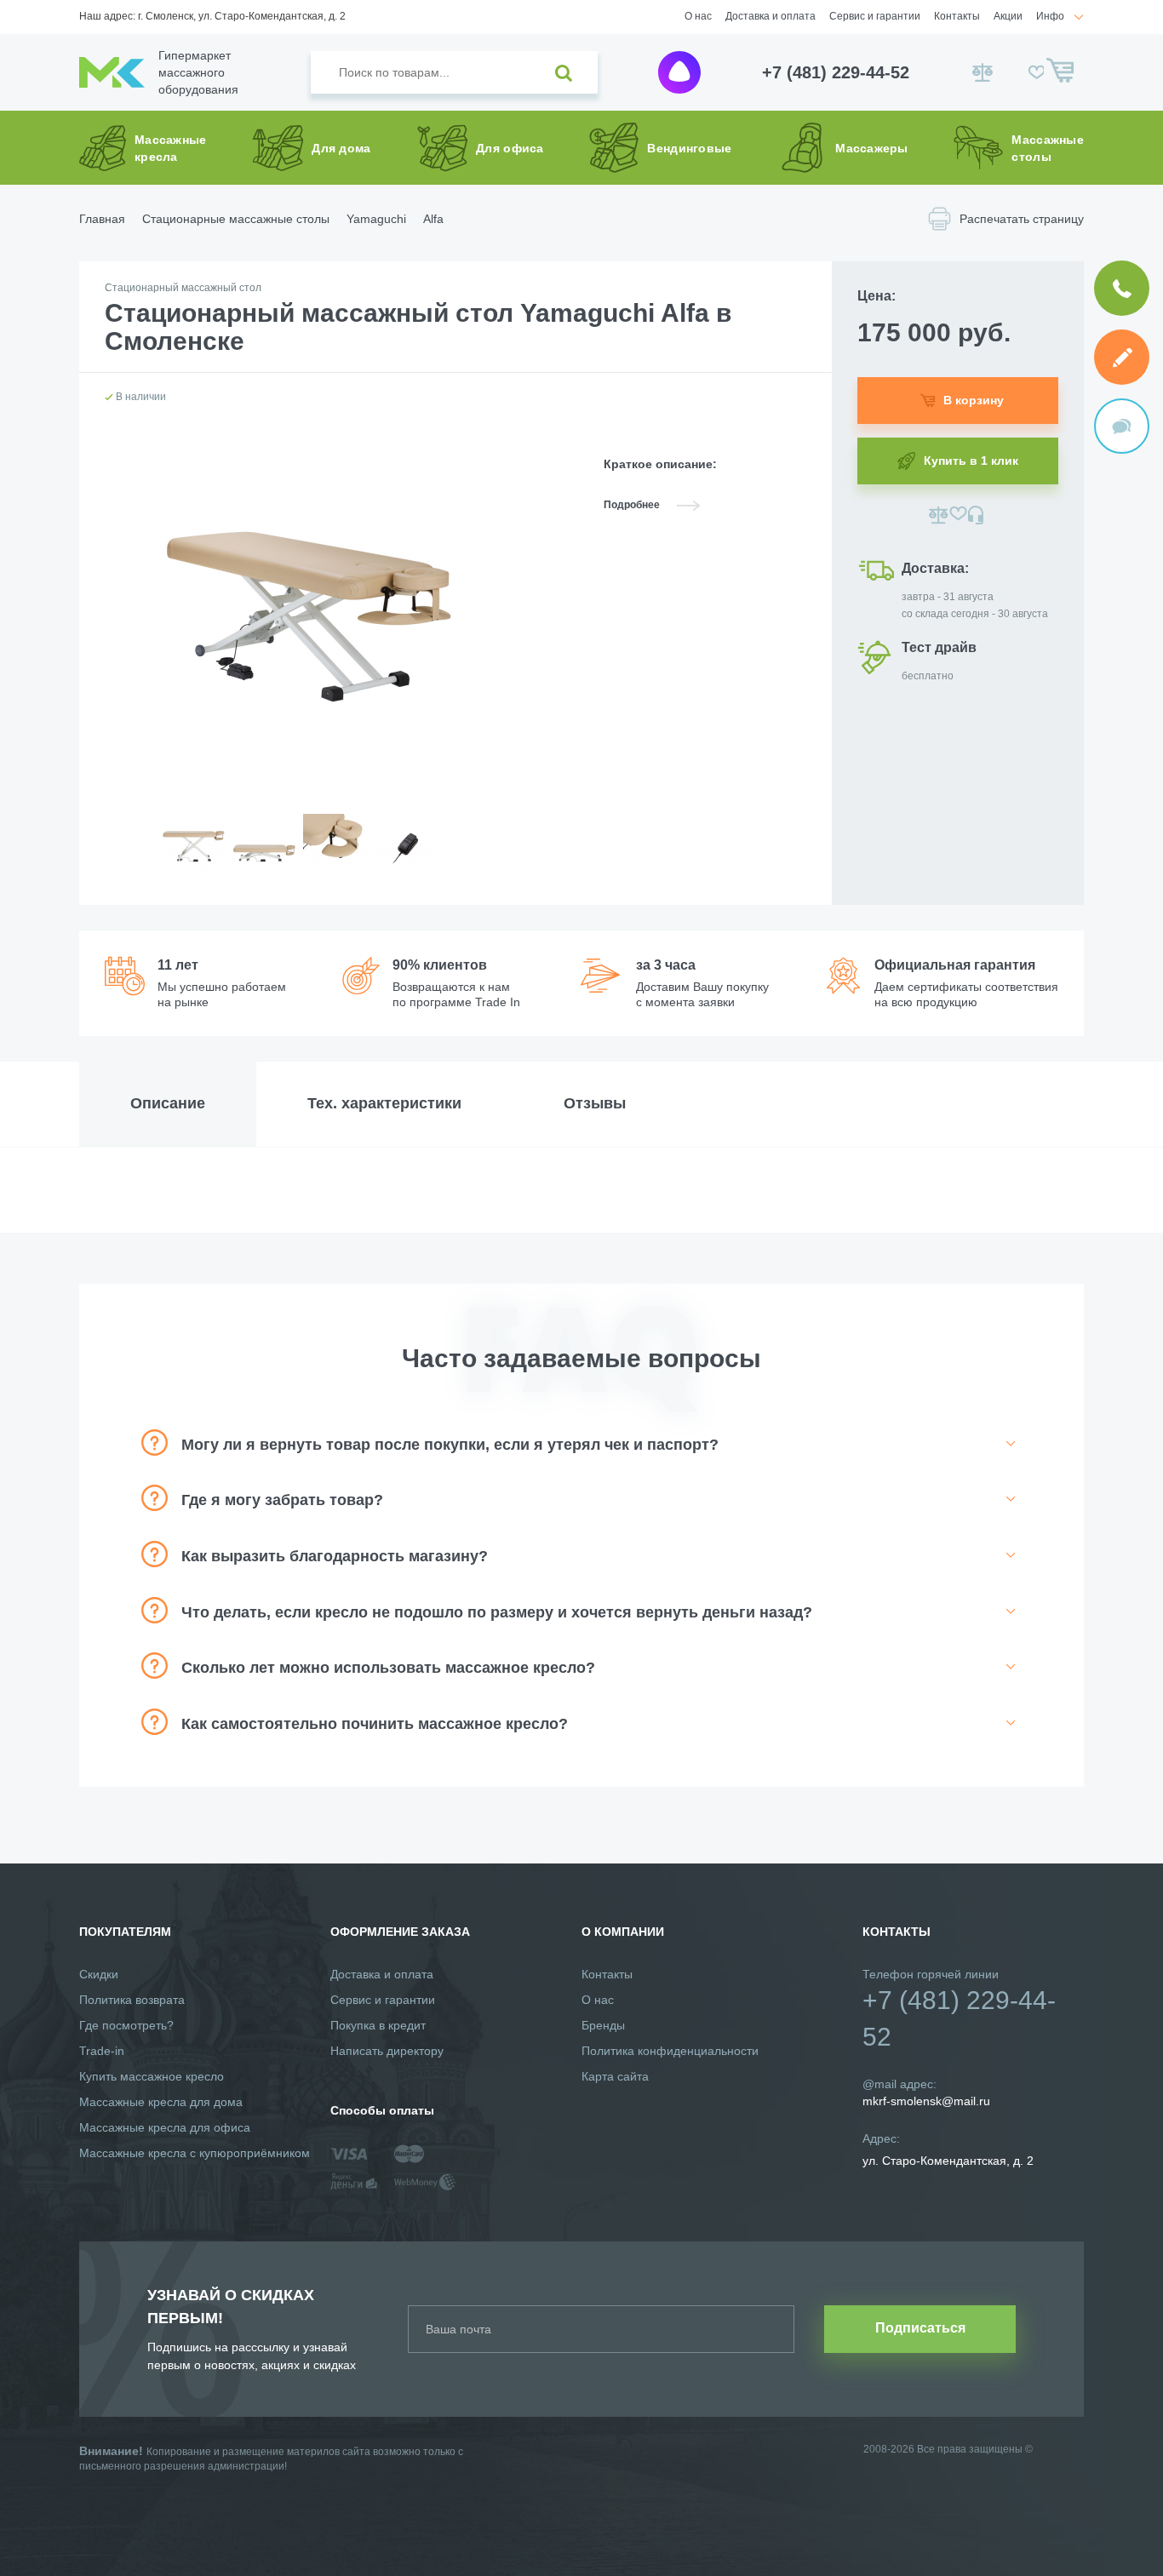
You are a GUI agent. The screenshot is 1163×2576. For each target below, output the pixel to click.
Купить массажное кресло (152, 2076)
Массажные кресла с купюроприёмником (195, 2153)
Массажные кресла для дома (161, 2102)
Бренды (603, 2025)
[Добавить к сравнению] (939, 515)
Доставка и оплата (771, 16)
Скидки (99, 1974)
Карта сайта (615, 2076)
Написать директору (387, 2051)
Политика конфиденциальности (670, 2051)
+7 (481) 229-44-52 (836, 72)
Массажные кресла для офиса (165, 2127)
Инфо (1050, 16)
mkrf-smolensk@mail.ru (926, 2101)
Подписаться (920, 2328)
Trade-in (102, 2051)
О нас (698, 16)
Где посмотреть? (126, 2025)
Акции (1008, 16)
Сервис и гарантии (875, 16)
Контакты (957, 16)
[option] (193, 859)
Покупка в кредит (378, 2025)
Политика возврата (132, 2000)
